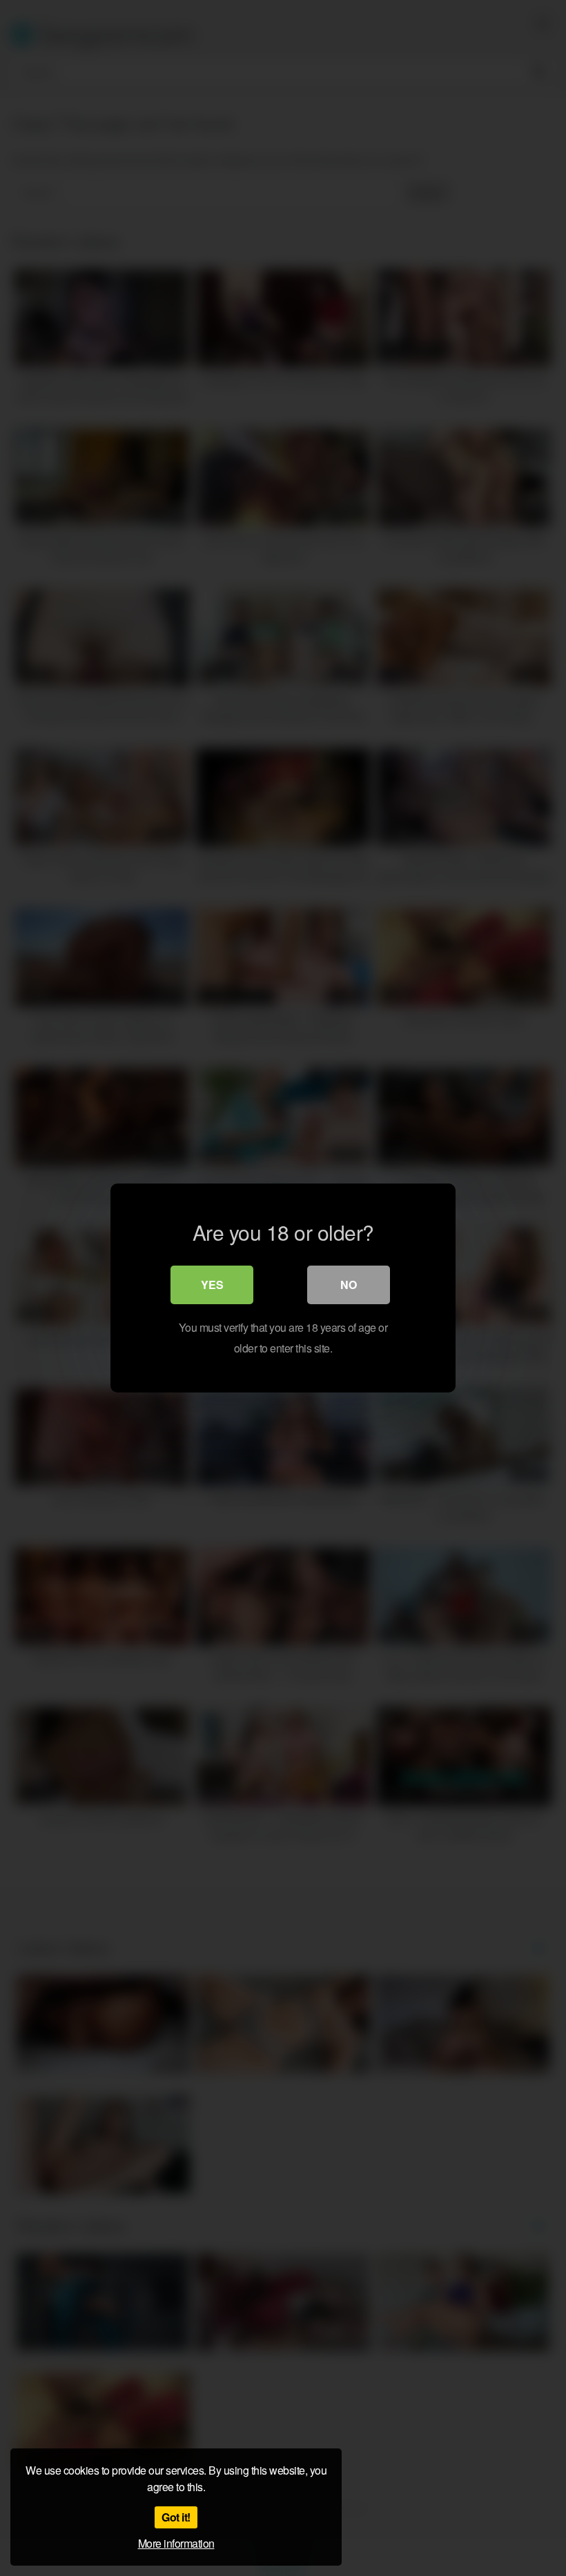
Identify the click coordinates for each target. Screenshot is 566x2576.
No (349, 1285)
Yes (212, 1285)
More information (176, 2543)
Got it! (176, 2517)
